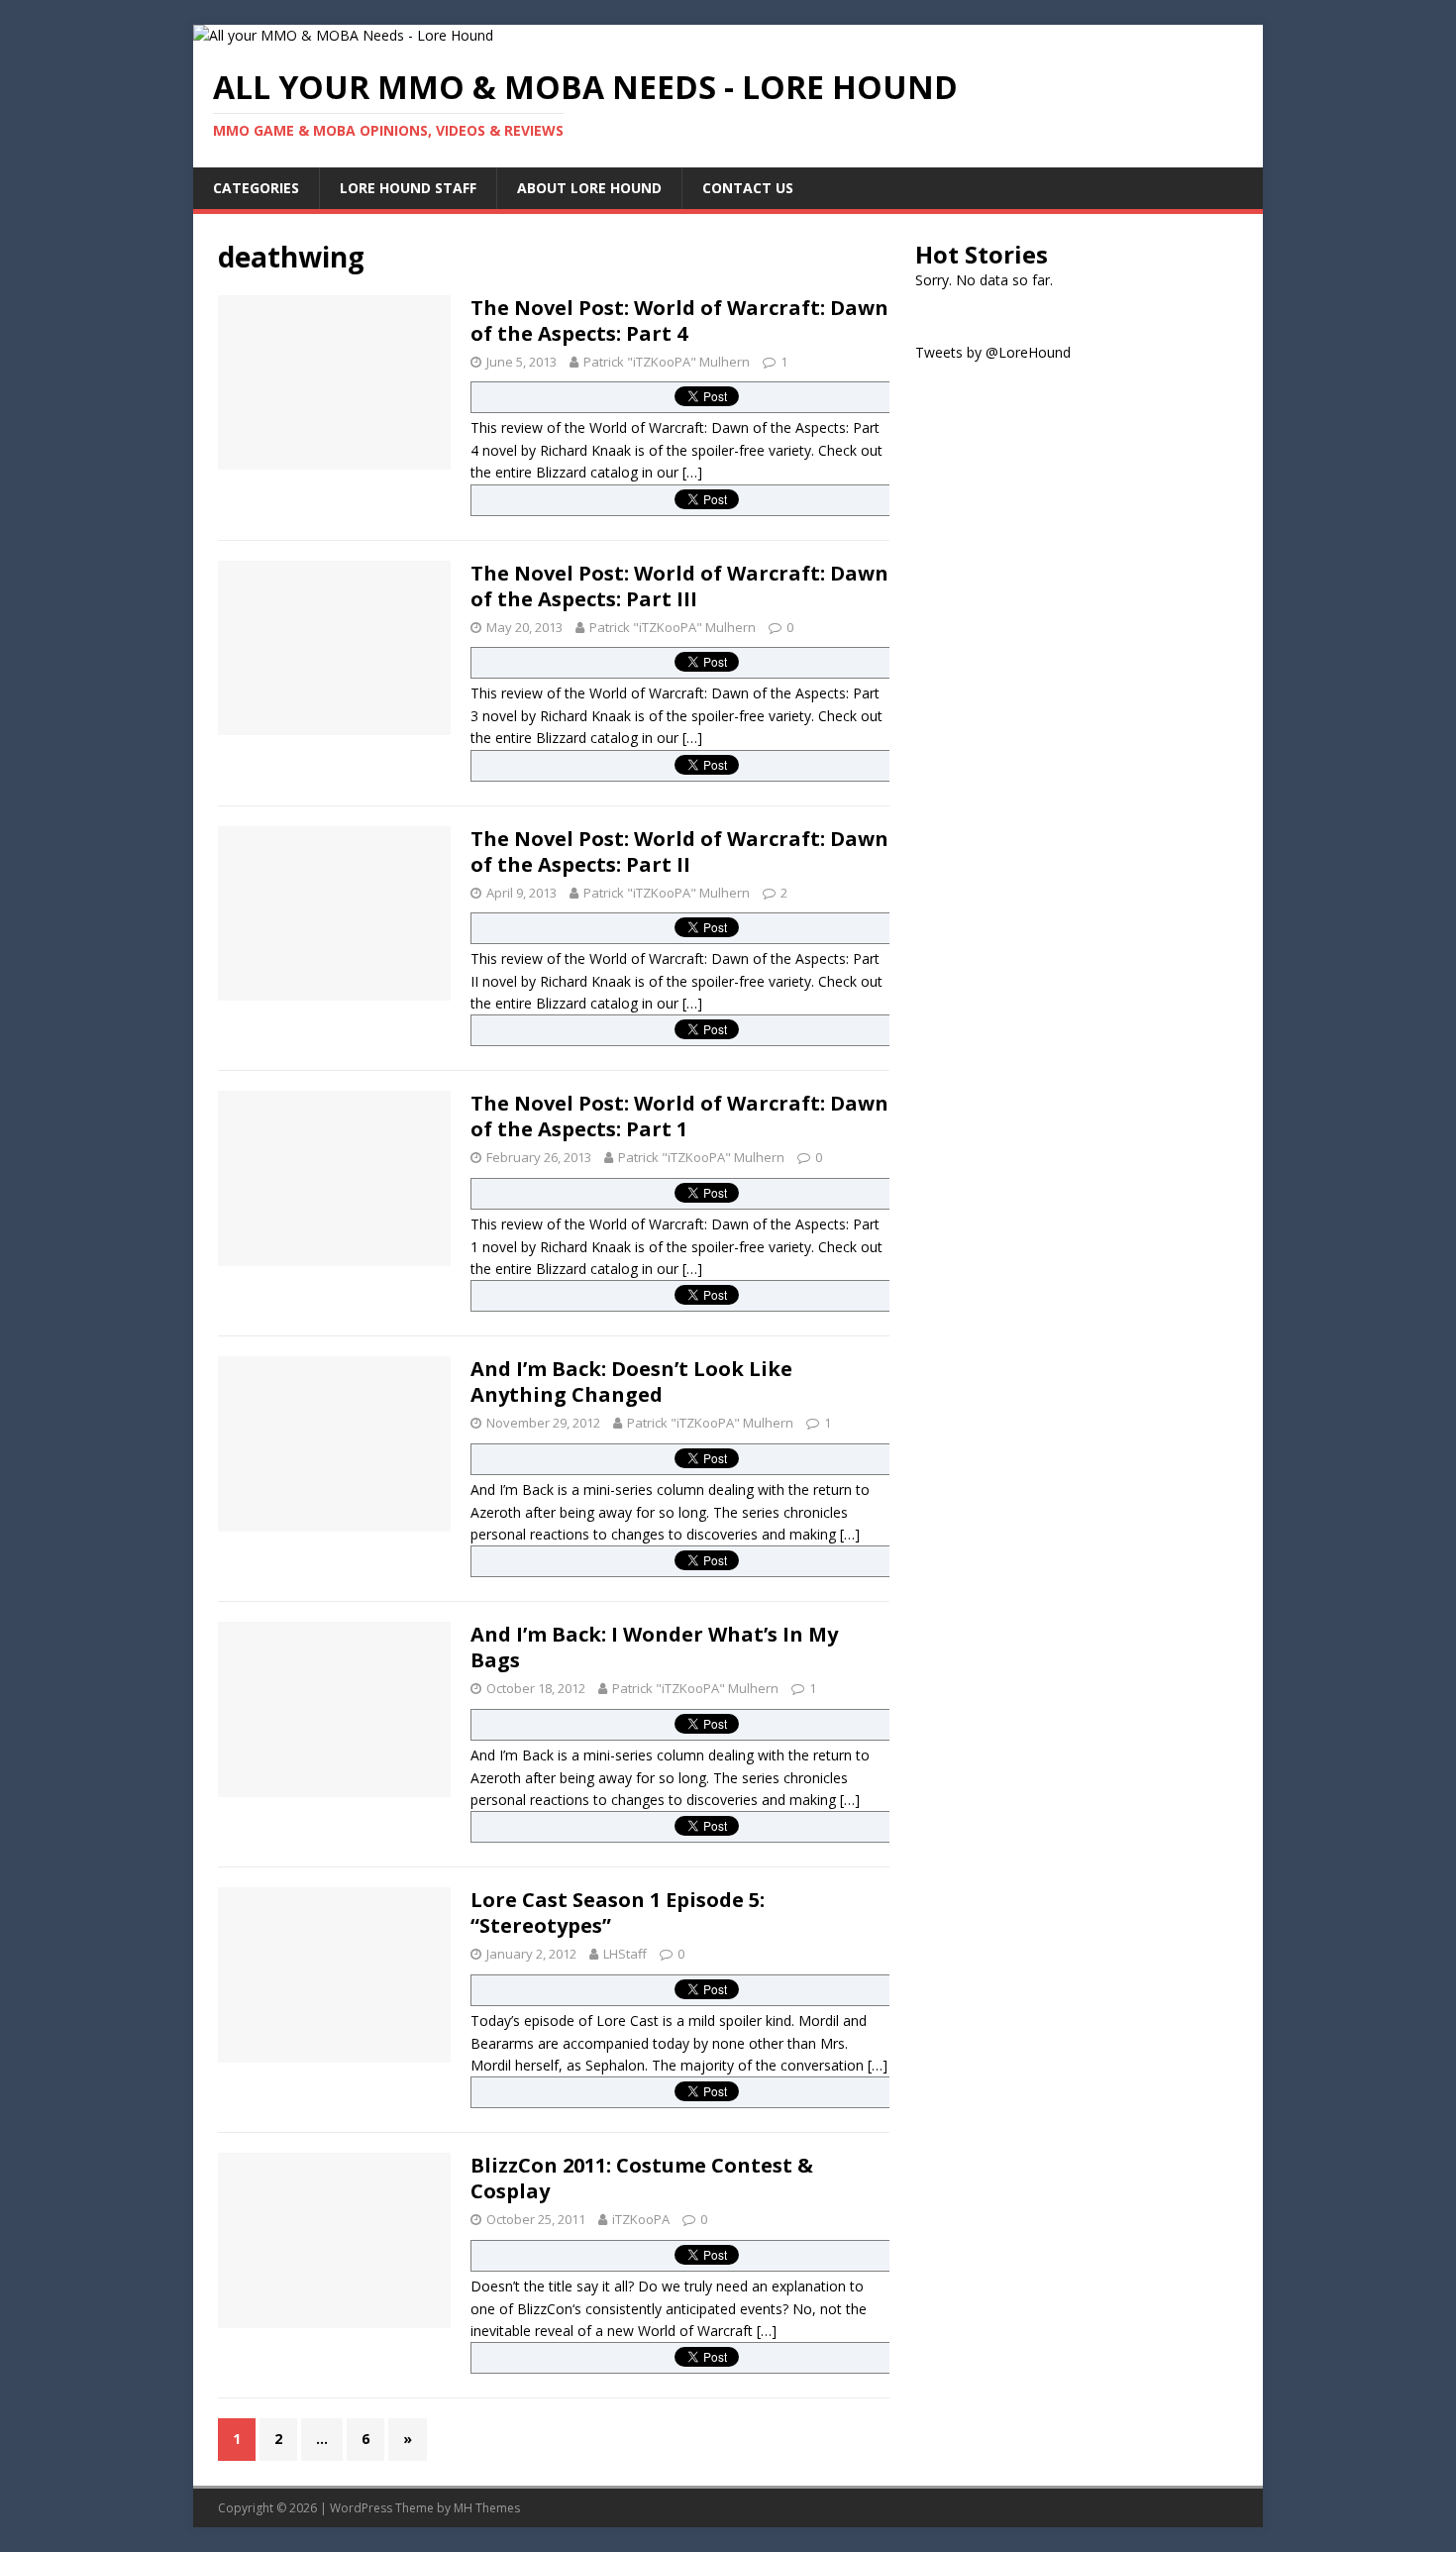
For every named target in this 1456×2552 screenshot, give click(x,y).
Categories (256, 188)
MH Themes (487, 2508)
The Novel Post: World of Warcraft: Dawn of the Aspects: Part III (679, 586)
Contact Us (748, 188)
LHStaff (625, 1954)
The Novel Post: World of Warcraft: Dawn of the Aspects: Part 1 (679, 1116)
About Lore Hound (589, 188)
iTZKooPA (641, 2219)
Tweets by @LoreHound (993, 352)
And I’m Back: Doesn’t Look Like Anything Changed (631, 1382)
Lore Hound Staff (408, 188)
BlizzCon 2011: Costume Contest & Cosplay (642, 2178)
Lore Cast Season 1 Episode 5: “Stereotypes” (618, 1913)
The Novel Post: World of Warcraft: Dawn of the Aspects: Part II (679, 851)
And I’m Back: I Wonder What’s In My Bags (654, 1647)
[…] (692, 472)
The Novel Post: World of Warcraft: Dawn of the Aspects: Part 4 (679, 320)
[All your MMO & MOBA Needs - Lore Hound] (343, 35)
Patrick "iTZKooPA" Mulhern (667, 362)
